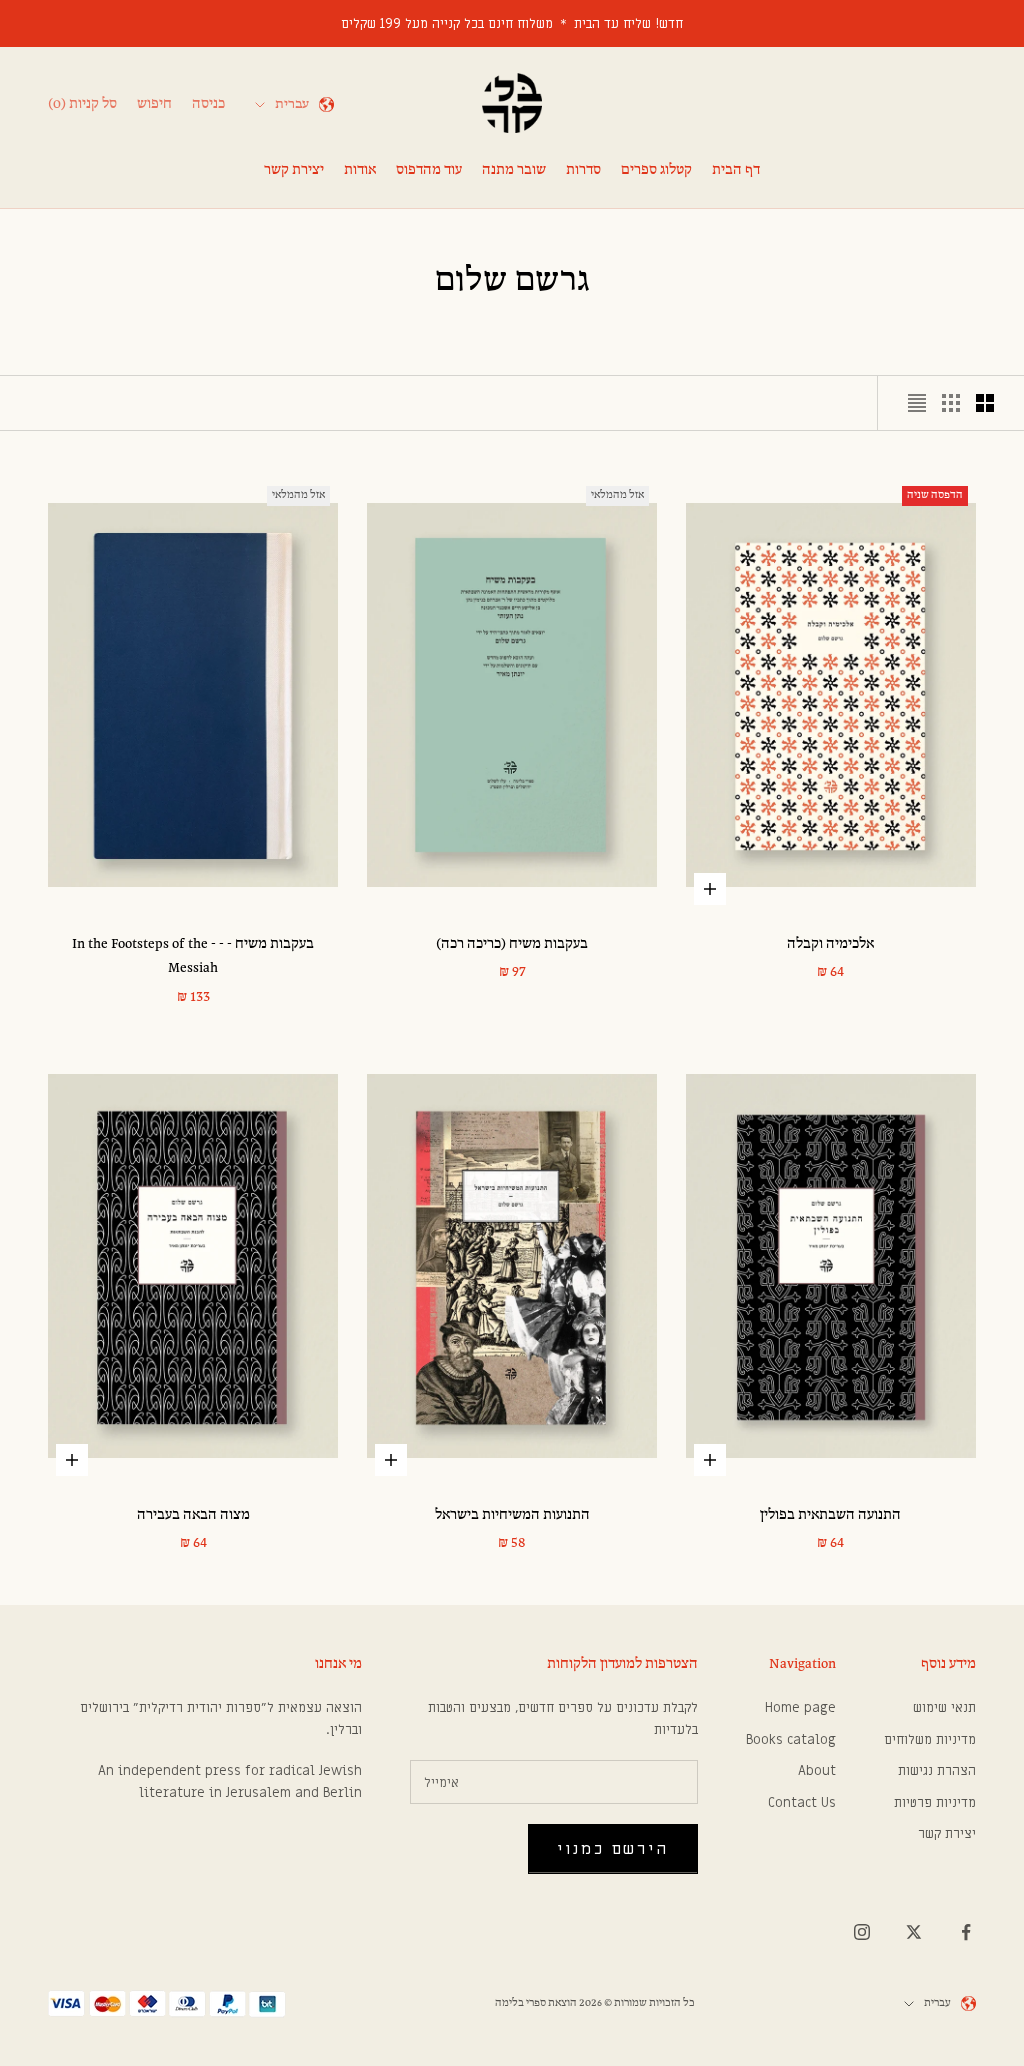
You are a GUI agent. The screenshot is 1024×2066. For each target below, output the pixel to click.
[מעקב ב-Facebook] (966, 1932)
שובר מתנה (514, 170)
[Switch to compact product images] (917, 403)
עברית (292, 104)
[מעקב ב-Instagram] (862, 1932)
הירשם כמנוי (613, 1849)
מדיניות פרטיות (935, 1802)
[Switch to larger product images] (985, 403)
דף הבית (736, 170)
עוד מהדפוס (429, 170)
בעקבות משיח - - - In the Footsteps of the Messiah (193, 956)
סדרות (583, 170)
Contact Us (802, 1802)
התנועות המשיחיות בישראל (512, 1515)
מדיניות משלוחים (930, 1739)
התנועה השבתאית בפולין (830, 1515)
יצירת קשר (294, 170)
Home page (800, 1707)
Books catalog (791, 1739)
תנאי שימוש (944, 1707)
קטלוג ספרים (656, 170)
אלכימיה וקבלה (830, 944)
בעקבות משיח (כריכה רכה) (512, 944)
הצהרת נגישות (937, 1770)
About (817, 1770)
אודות (360, 170)
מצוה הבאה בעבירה (193, 1515)
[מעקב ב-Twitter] (914, 1932)
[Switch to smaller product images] (951, 403)
